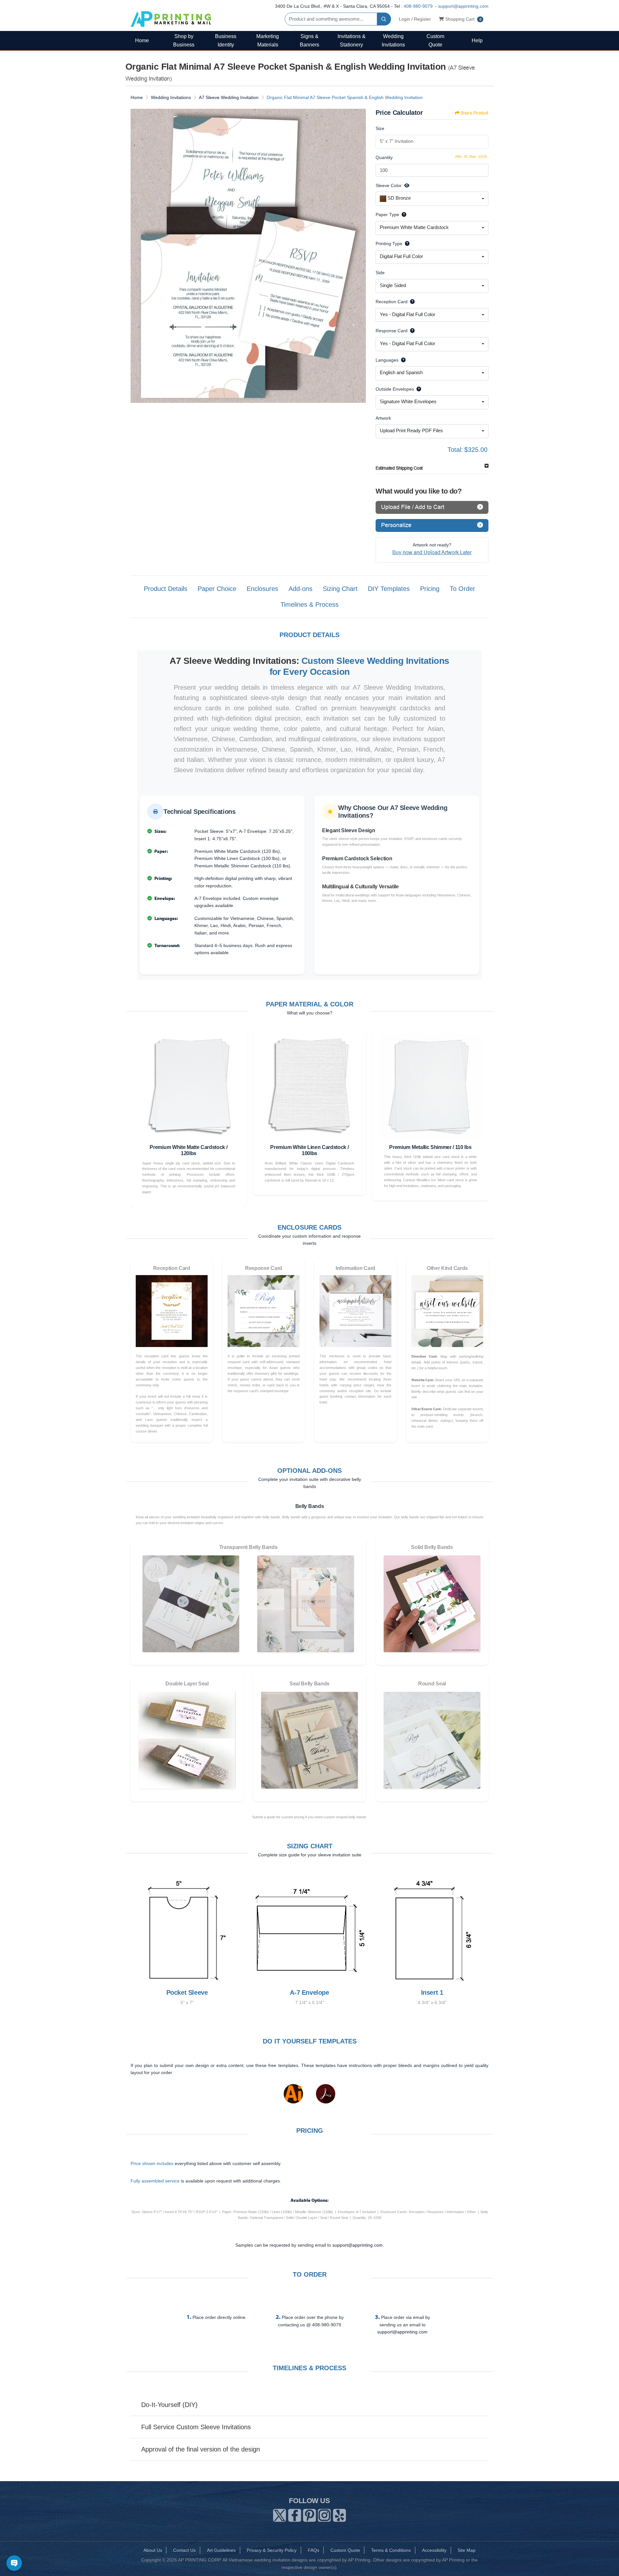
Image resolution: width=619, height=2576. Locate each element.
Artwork (383, 418)
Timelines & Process (309, 604)
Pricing (430, 589)
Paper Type (387, 215)
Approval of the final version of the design (201, 2449)
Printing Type (389, 244)
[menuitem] (142, 40)
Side (380, 273)
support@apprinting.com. (358, 2245)
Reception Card (392, 302)
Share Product (474, 113)
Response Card (392, 331)
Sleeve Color (389, 185)
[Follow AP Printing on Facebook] (295, 2514)
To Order (462, 589)
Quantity (384, 157)
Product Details (166, 589)
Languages (387, 360)
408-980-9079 (418, 6)
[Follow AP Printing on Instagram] (324, 2514)
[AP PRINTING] (171, 19)
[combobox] (432, 199)
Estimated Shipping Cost (399, 468)
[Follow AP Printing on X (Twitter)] (280, 2514)
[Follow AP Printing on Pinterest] (309, 2514)
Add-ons (300, 589)
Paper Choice (217, 589)
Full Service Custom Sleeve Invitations (196, 2427)
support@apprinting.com (463, 6)
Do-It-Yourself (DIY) (169, 2405)
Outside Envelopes (395, 389)
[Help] (403, 215)
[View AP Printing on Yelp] (339, 2514)
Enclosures (262, 589)
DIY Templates (389, 589)
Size (380, 128)
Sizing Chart (340, 589)
